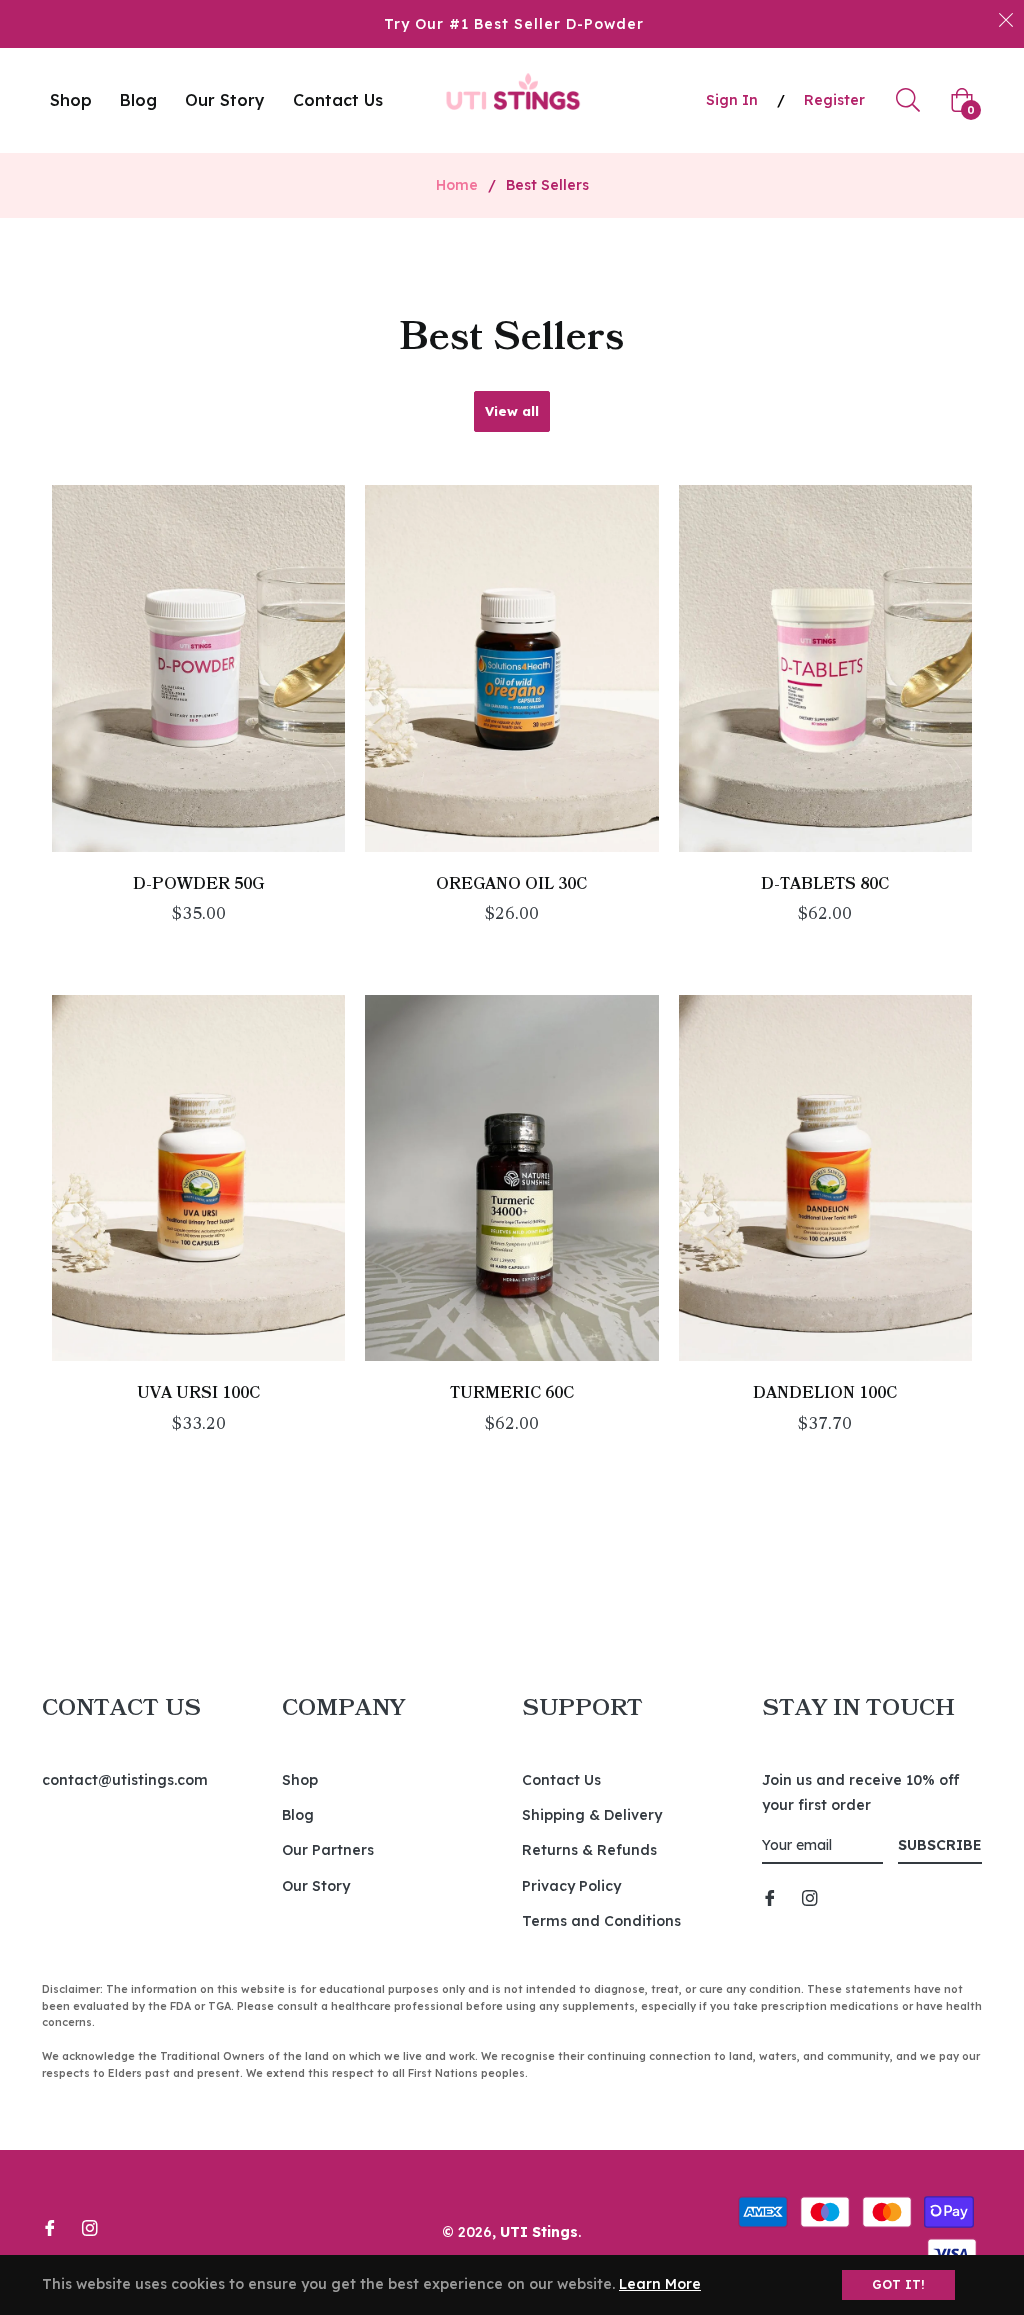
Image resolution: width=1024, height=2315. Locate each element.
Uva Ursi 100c (198, 1393)
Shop (300, 1780)
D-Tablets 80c (825, 884)
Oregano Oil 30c (511, 884)
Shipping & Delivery (592, 1815)
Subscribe (940, 1845)
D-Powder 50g (198, 884)
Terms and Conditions (601, 1921)
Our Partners (328, 1850)
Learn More (660, 2284)
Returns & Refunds (589, 1850)
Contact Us (561, 1780)
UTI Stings (539, 2232)
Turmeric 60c (512, 1393)
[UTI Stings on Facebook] (770, 1896)
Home (457, 185)
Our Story (316, 1886)
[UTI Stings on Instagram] (810, 1896)
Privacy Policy (571, 1886)
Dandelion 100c (825, 1393)
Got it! (898, 2284)
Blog (298, 1815)
